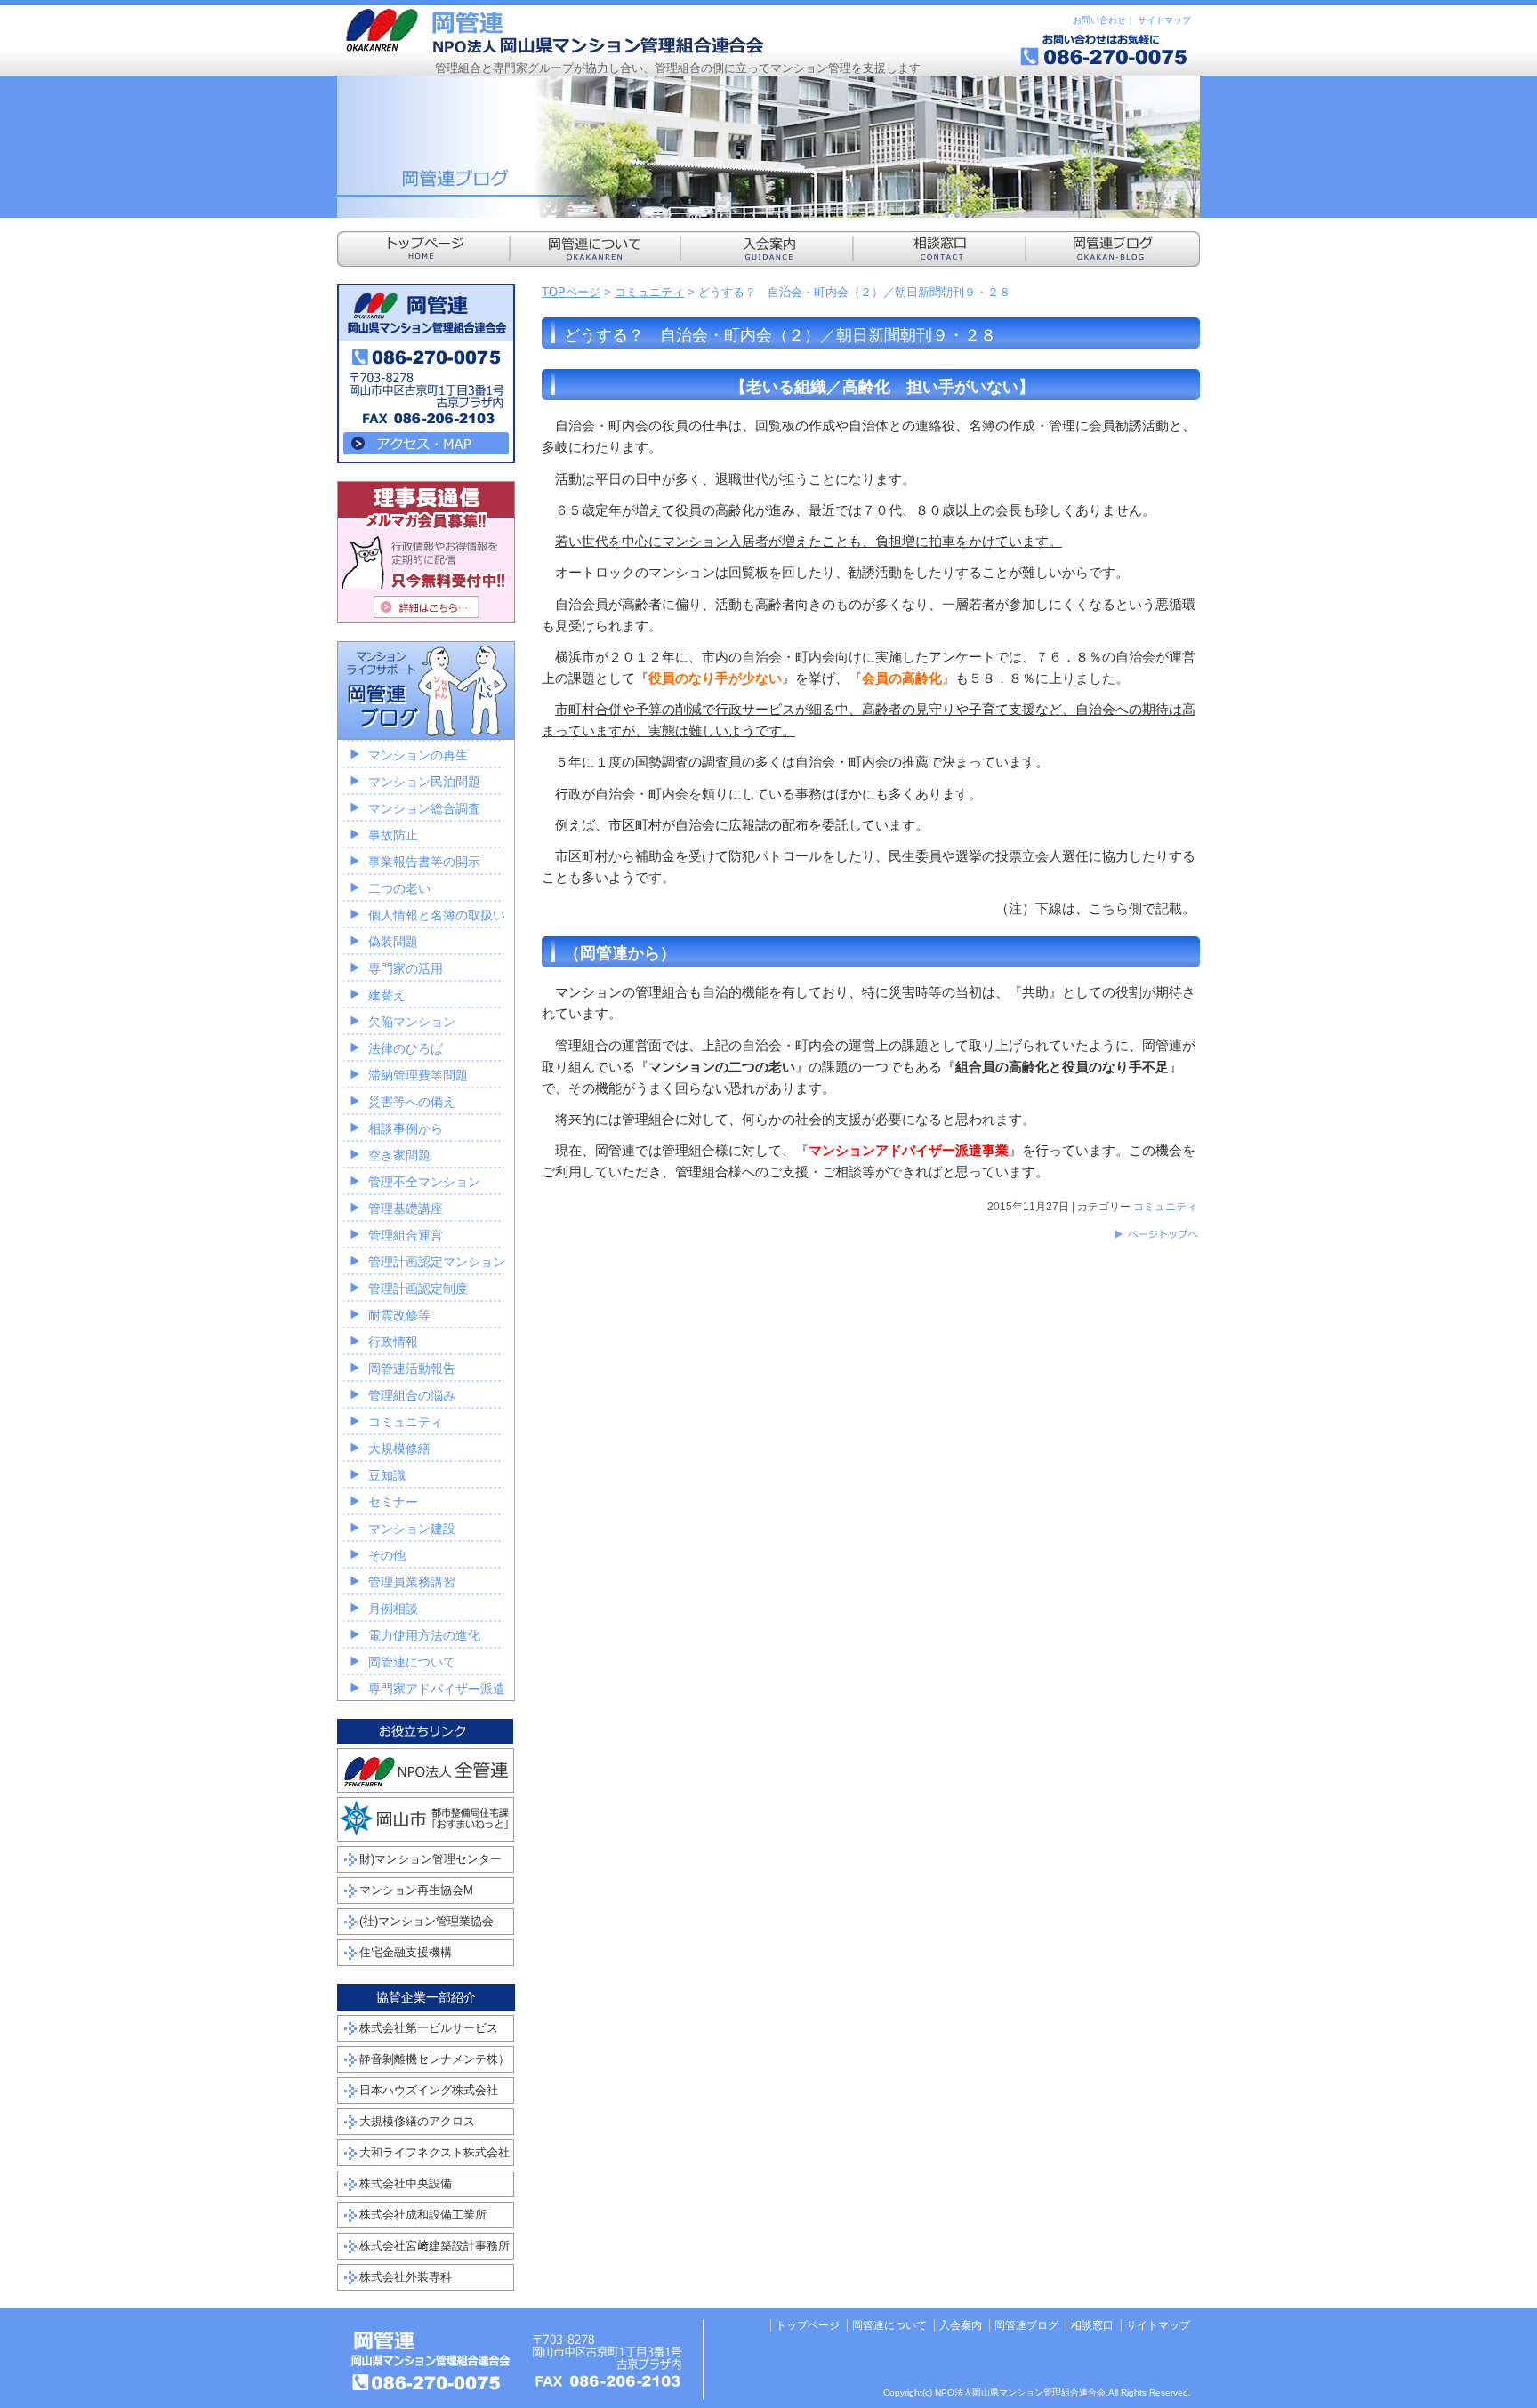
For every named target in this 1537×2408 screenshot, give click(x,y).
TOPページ (571, 292)
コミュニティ (649, 292)
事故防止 (393, 835)
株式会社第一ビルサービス (429, 2028)
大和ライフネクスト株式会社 (435, 2152)
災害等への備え (412, 1102)
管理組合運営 (406, 1235)
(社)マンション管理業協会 (426, 1921)
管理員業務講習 (412, 1582)
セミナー (393, 1502)
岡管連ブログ (1026, 2325)
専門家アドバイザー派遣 (437, 1689)
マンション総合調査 (424, 808)
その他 (387, 1555)
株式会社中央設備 (406, 2183)
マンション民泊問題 (424, 782)
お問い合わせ (1099, 20)
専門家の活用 (406, 968)
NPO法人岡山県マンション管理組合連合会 (555, 31)
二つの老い (399, 888)
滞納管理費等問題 (418, 1075)
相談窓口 (1092, 2325)
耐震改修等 (399, 1315)
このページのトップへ (1155, 1234)
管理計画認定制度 (418, 1288)
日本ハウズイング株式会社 (429, 2090)
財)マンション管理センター (431, 1859)
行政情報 (393, 1342)
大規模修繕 (399, 1449)
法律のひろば (406, 1048)
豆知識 (387, 1475)
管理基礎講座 (406, 1208)
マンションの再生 (418, 755)
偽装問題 (393, 942)
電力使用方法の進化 (424, 1635)
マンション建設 (412, 1529)
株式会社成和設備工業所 (423, 2215)
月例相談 (393, 1609)
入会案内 (961, 2325)
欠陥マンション (412, 1022)
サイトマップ (1164, 20)
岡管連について (412, 1662)
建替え (387, 995)
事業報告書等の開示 (424, 862)
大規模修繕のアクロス (417, 2121)
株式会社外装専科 (406, 2277)
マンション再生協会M (416, 1890)
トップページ (808, 2325)
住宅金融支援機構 (406, 1952)
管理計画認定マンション (437, 1262)
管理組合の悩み (412, 1395)
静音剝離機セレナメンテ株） (435, 2059)
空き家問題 (399, 1155)
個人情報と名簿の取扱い (437, 915)
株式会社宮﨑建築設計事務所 (435, 2246)
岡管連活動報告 (412, 1369)
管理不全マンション (424, 1182)
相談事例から (406, 1128)
